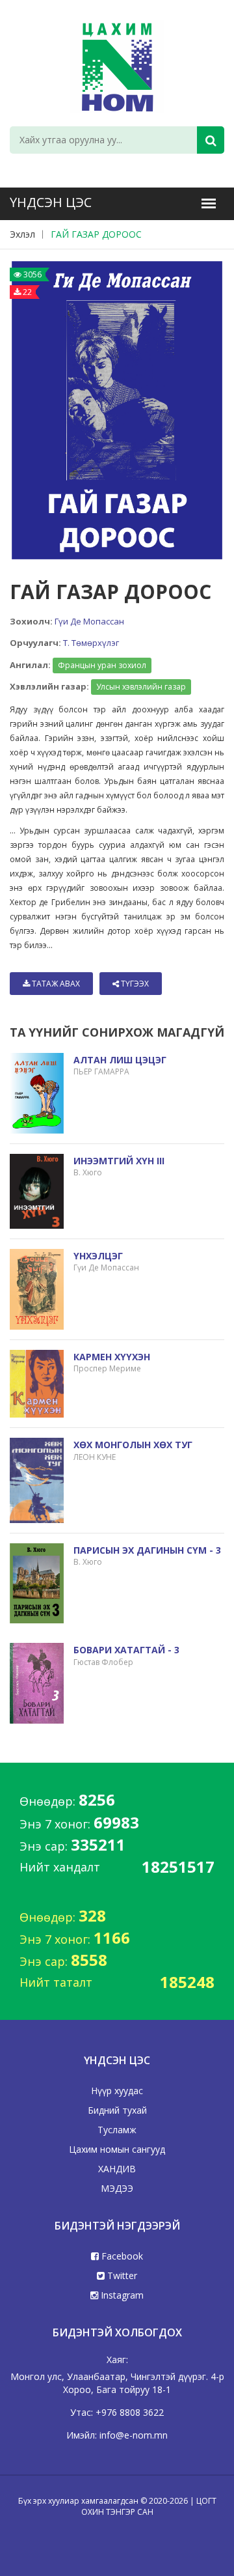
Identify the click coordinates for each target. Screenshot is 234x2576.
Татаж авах (55, 984)
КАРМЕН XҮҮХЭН (112, 1357)
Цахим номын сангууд (117, 2149)
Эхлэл (22, 234)
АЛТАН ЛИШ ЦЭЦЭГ (120, 1060)
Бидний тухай (117, 2110)
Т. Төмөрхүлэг (91, 643)
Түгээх (134, 984)
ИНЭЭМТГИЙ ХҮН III (119, 1161)
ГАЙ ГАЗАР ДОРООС (96, 234)
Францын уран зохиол (102, 665)
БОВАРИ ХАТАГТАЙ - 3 (126, 1650)
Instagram (121, 2295)
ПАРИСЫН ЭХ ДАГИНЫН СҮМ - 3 (147, 1550)
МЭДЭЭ (117, 2188)
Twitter (121, 2275)
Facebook (121, 2256)
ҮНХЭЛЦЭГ (98, 1256)
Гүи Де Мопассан (89, 621)
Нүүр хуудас (117, 2091)
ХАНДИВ (117, 2169)
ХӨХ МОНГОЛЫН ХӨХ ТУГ (133, 1445)
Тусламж (117, 2130)
